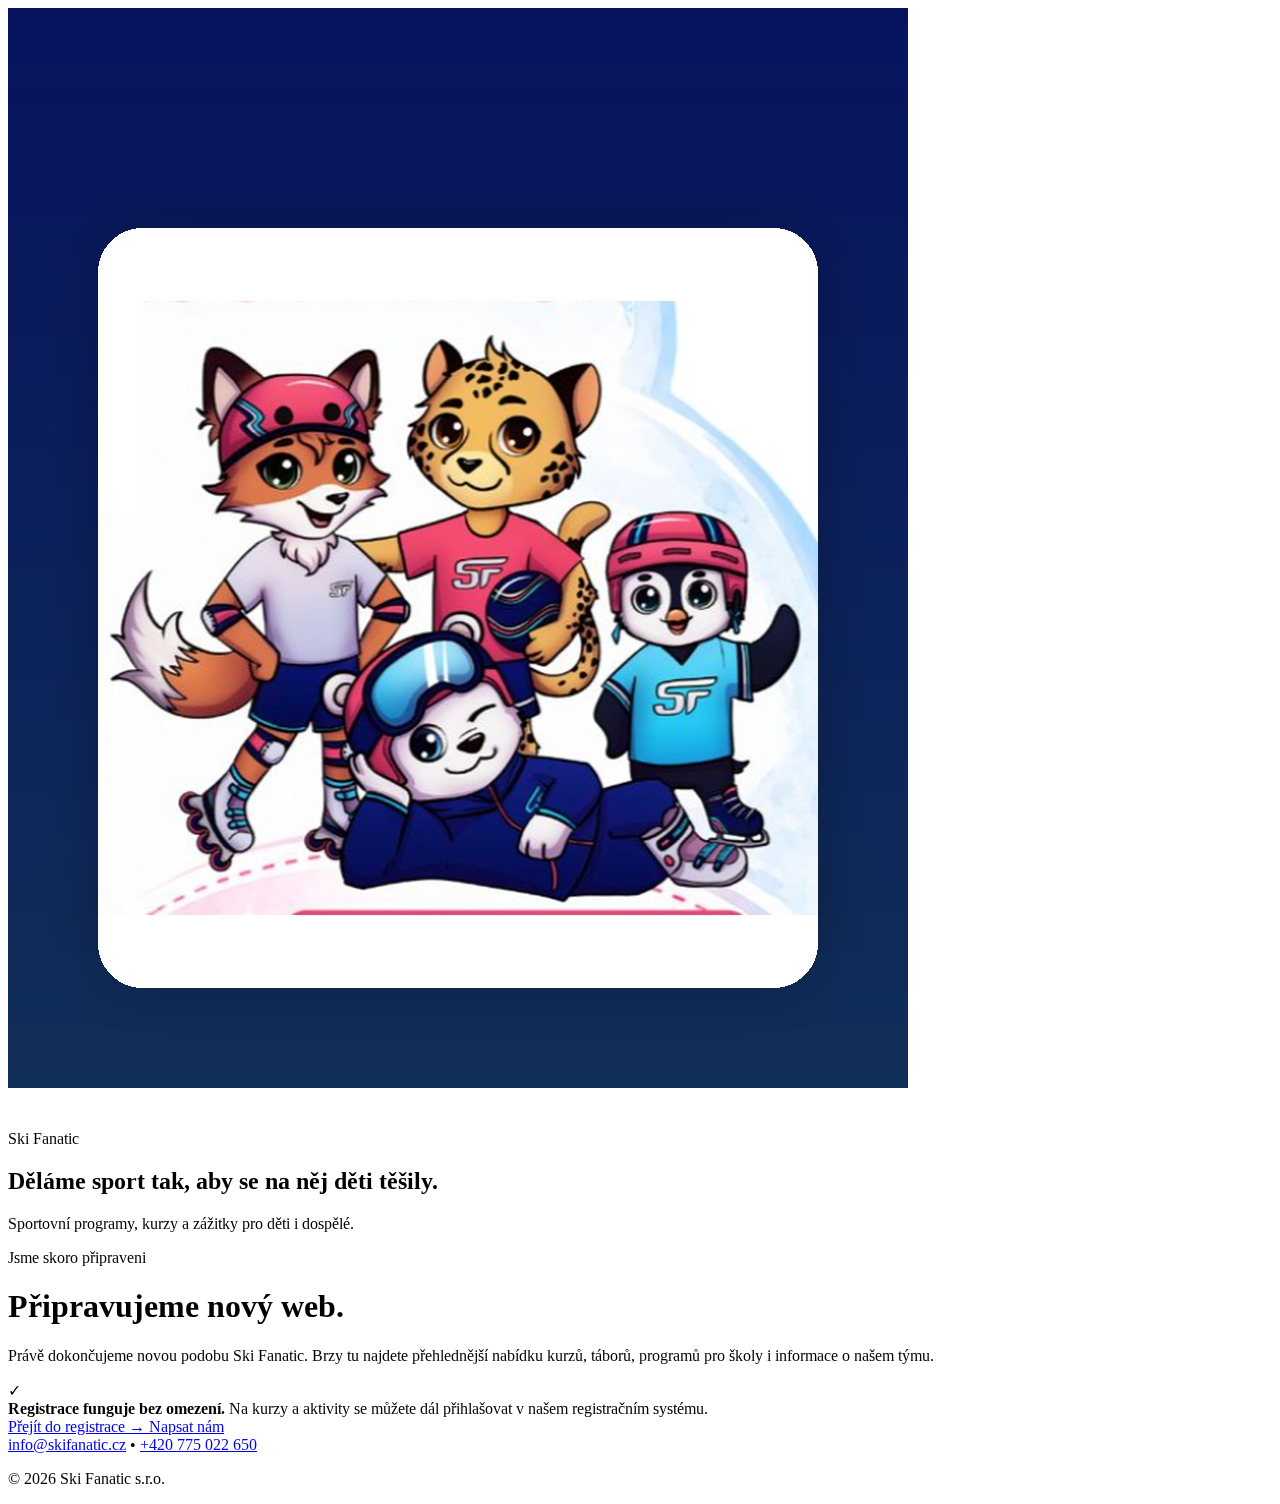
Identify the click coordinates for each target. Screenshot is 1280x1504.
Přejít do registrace (76, 1426)
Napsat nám (186, 1426)
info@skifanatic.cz (67, 1444)
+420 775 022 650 (198, 1444)
